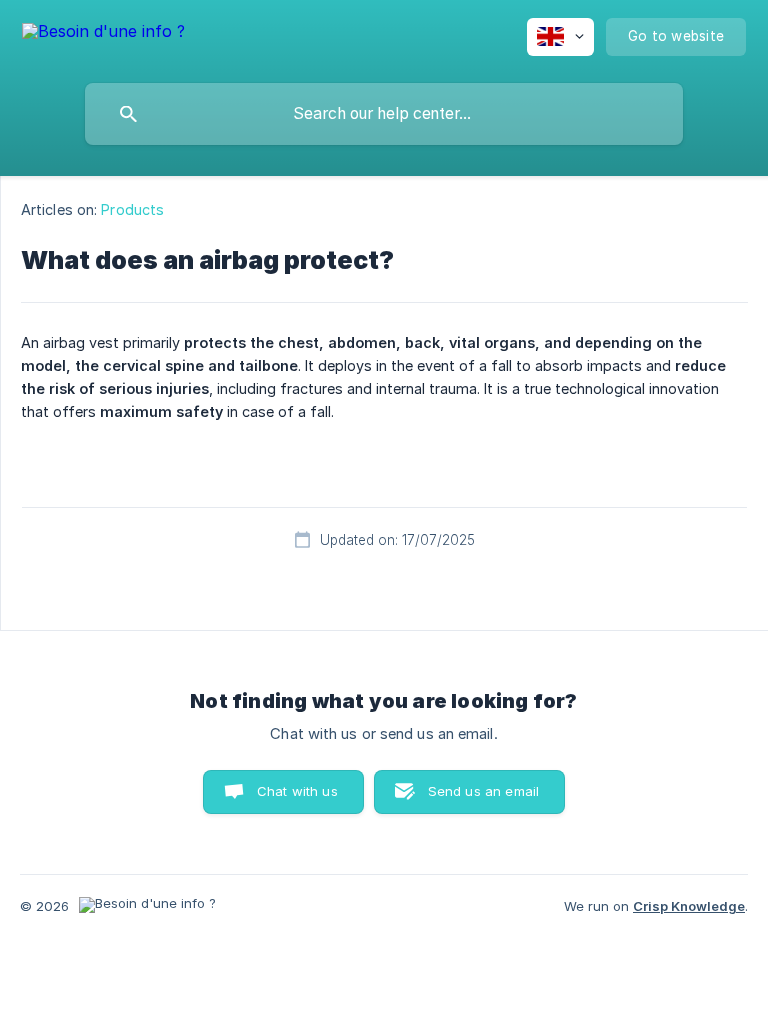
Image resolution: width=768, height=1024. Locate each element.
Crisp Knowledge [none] (689, 906)
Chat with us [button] (297, 791)
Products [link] (132, 209)
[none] (103, 34)
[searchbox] (384, 114)
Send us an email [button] (483, 791)
